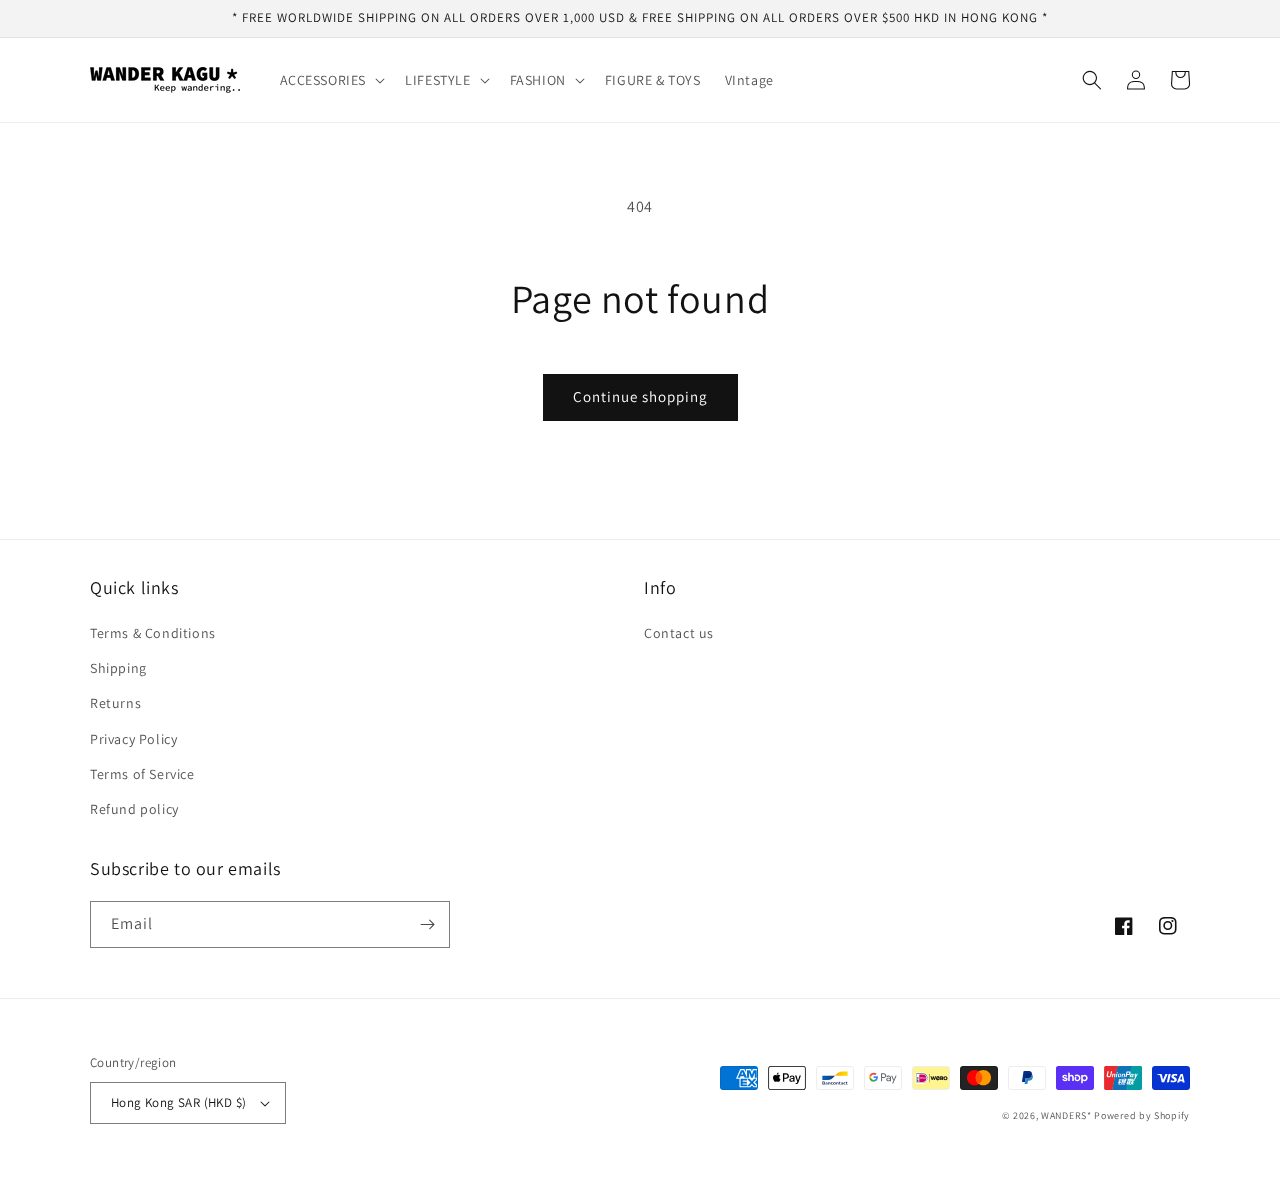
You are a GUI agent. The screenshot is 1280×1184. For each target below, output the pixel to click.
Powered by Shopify (1142, 1115)
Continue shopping (640, 396)
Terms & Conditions (153, 633)
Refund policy (134, 809)
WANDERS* (1066, 1115)
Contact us (679, 633)
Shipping (118, 668)
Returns (115, 703)
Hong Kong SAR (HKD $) (178, 1102)
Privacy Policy (133, 739)
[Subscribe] (427, 924)
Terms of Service (142, 774)
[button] (331, 80)
